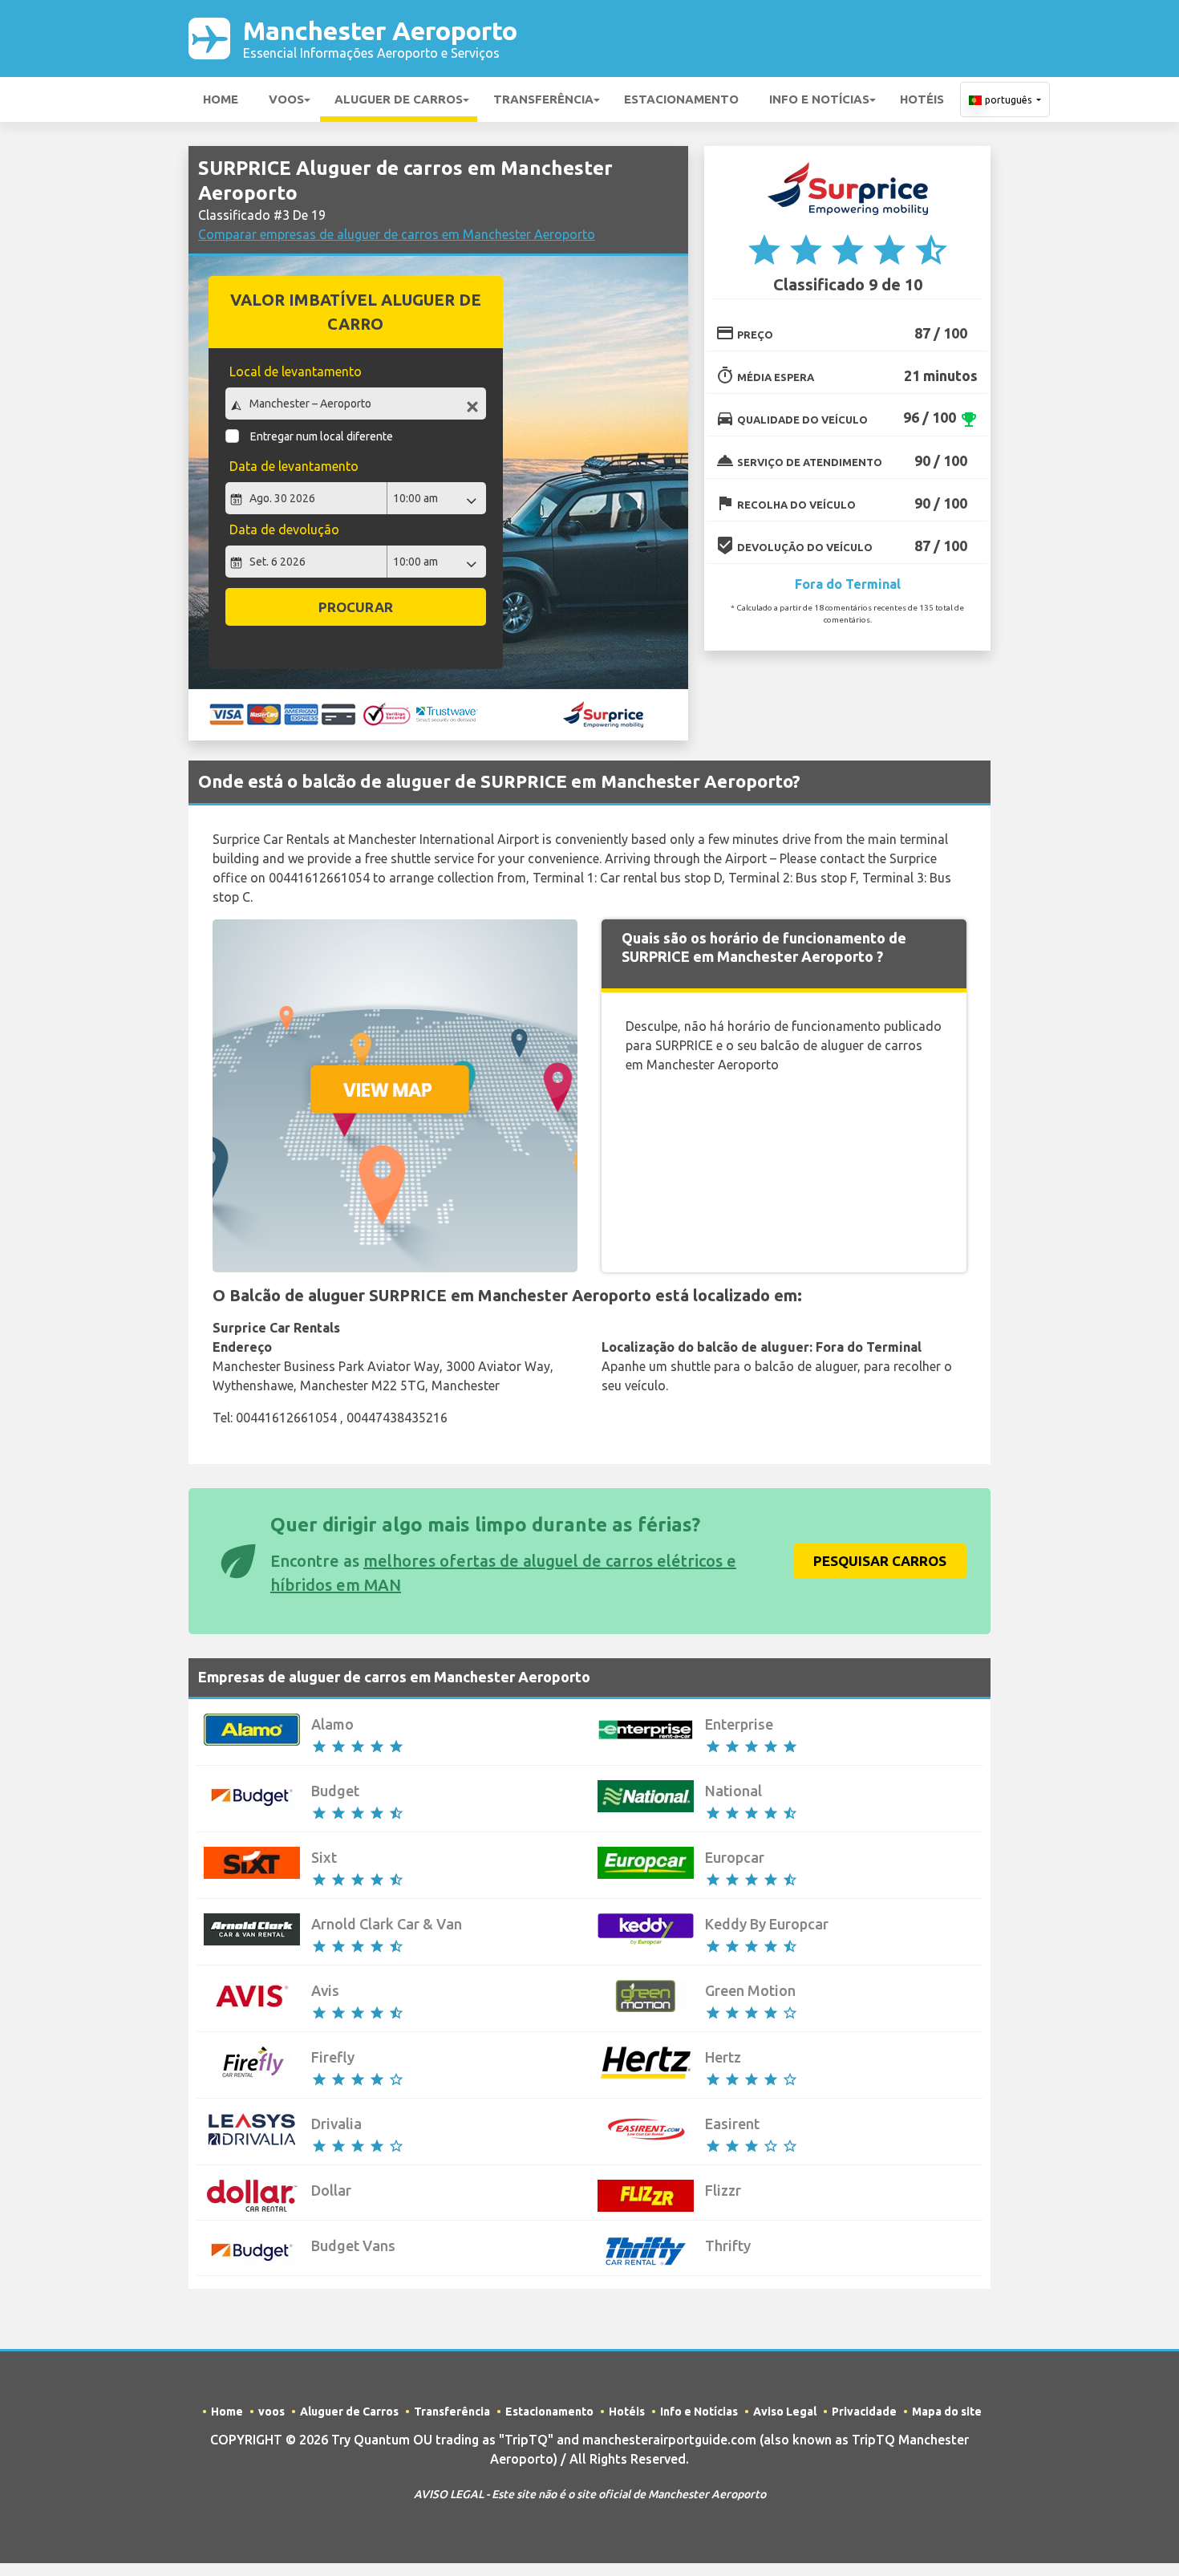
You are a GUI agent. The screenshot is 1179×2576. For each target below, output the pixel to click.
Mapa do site (947, 2412)
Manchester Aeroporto (380, 38)
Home (221, 99)
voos (286, 99)
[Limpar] (472, 406)
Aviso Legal (785, 2412)
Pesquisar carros (880, 1561)
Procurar (356, 607)
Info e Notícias (819, 99)
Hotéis (922, 99)
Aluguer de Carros (399, 99)
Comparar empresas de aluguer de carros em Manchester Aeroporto (397, 234)
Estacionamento (681, 99)
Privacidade (864, 2412)
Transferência (543, 99)
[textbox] (356, 404)
